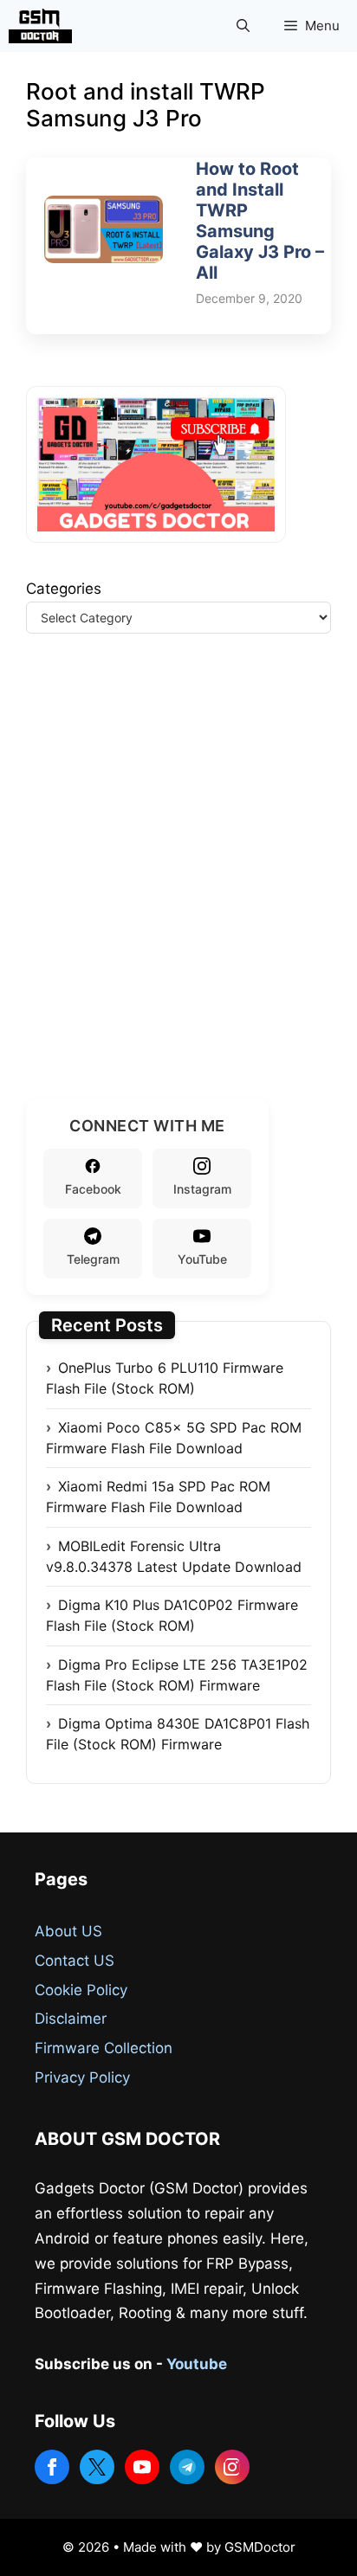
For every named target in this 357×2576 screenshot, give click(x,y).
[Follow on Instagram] (232, 2467)
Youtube (197, 2364)
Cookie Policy (81, 1990)
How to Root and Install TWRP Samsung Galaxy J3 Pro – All (260, 221)
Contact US (75, 1961)
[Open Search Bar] (243, 26)
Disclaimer (71, 2019)
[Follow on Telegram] (187, 2467)
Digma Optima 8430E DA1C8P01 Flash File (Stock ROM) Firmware (178, 1734)
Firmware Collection (104, 2048)
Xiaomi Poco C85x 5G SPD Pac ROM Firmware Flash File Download (174, 1438)
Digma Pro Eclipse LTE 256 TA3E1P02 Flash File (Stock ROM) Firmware (177, 1675)
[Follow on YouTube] (142, 2467)
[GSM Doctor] (45, 26)
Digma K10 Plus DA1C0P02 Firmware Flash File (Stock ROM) (172, 1615)
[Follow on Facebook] (52, 2467)
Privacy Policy (82, 2077)
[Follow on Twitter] (97, 2467)
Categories (64, 589)
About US (68, 1931)
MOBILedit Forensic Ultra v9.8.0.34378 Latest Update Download (174, 1556)
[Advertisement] (178, 887)
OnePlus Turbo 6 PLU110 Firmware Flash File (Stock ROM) (165, 1378)
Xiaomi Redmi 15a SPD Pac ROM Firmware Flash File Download (158, 1497)
